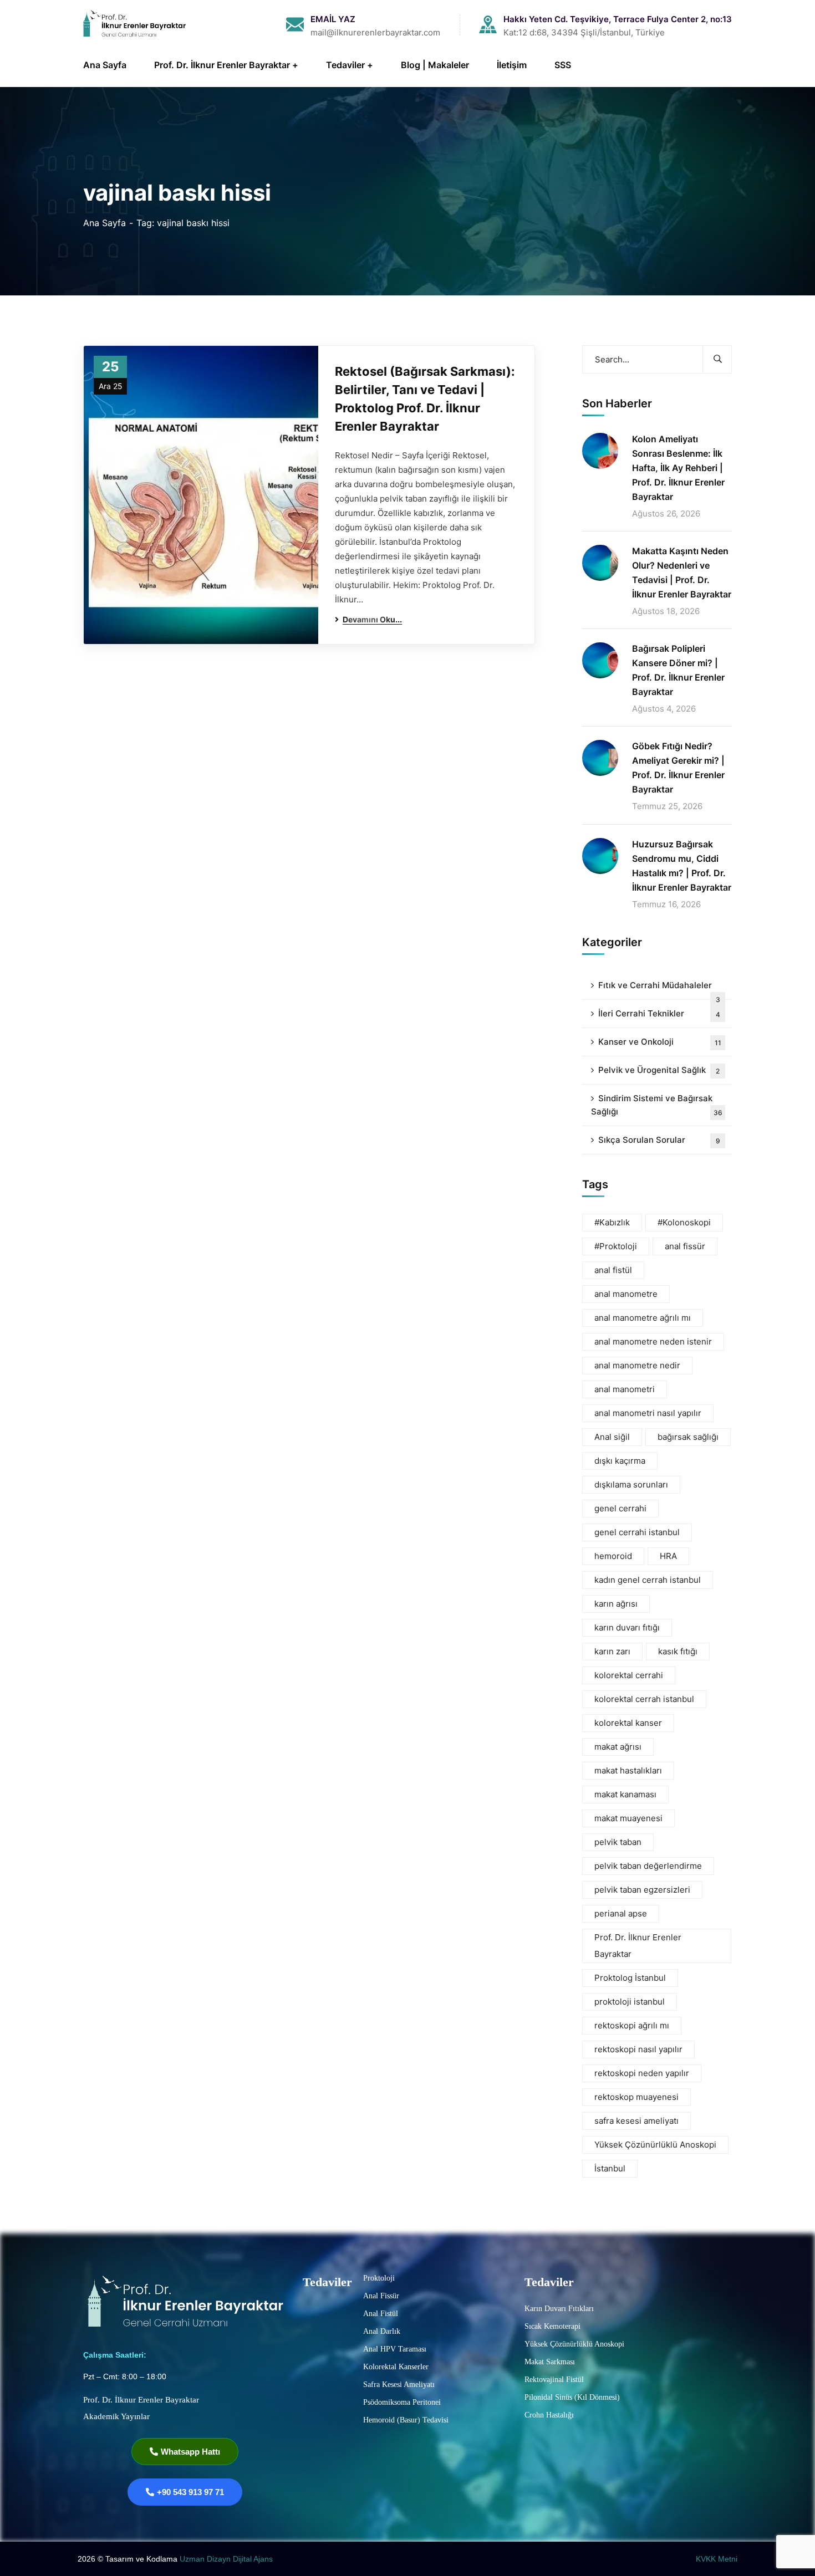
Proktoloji (379, 2278)
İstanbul (610, 2168)
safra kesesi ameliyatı (636, 2121)
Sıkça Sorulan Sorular (659, 1140)
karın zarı (612, 1651)
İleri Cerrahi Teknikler (659, 1013)
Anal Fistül (381, 2314)
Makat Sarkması (550, 2362)
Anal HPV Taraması (395, 2349)
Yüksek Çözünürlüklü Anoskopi (655, 2145)
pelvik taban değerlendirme (648, 1866)
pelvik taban (618, 1842)
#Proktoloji (616, 1246)
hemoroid (613, 1556)
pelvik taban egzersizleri (642, 1890)
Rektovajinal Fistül (554, 2380)
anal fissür (685, 1246)
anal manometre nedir (637, 1365)
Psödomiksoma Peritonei (402, 2402)
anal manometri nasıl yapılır (648, 1413)
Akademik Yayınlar (116, 2416)
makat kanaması (625, 1794)
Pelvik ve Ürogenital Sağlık (659, 1070)
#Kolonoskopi (684, 1222)
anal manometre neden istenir (653, 1341)
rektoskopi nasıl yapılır (638, 2049)
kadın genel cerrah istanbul (648, 1580)
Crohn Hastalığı (549, 2415)
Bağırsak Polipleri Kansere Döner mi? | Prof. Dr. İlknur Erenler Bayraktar (678, 670)
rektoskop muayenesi (636, 2097)
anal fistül (613, 1270)
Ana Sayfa (105, 223)
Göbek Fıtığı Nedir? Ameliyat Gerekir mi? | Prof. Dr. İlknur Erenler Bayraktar (678, 768)
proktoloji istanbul (630, 2002)
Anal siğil (612, 1437)
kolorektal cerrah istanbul (644, 1699)
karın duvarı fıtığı (627, 1627)
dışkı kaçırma (620, 1461)
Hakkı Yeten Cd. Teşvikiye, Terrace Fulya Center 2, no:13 (618, 19)
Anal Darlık (382, 2331)
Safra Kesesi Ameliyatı (399, 2385)
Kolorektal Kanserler (396, 2367)
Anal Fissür (381, 2296)
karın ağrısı (616, 1604)
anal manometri (625, 1389)
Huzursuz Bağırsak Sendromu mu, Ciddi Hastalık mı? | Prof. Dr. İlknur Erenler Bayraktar (682, 866)
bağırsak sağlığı (688, 1437)
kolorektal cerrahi (629, 1675)
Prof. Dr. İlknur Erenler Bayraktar (638, 1946)
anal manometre (626, 1294)
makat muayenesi (628, 1818)
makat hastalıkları (628, 1770)
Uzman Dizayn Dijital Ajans (227, 2559)
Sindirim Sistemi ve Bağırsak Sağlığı (657, 1105)
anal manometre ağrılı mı (643, 1318)
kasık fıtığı (678, 1651)
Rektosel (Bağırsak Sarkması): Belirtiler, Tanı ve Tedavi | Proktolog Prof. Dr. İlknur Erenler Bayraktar (425, 399)
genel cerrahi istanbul (637, 1532)
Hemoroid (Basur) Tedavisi (406, 2420)
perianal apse (621, 1913)
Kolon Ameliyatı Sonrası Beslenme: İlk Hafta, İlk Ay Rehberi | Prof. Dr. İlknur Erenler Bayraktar (678, 468)
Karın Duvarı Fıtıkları (559, 2309)
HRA (668, 1556)
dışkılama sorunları (631, 1484)
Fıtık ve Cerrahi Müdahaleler (659, 990)
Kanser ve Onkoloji (660, 1042)
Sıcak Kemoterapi (552, 2326)
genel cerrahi (620, 1508)
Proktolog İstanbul (630, 1978)
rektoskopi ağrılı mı (632, 2025)
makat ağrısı (618, 1747)
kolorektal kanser (628, 1723)
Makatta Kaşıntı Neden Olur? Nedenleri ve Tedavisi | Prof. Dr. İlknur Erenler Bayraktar (682, 573)
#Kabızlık (612, 1222)
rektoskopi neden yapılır (642, 2073)
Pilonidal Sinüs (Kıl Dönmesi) (572, 2397)
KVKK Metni (717, 2559)
